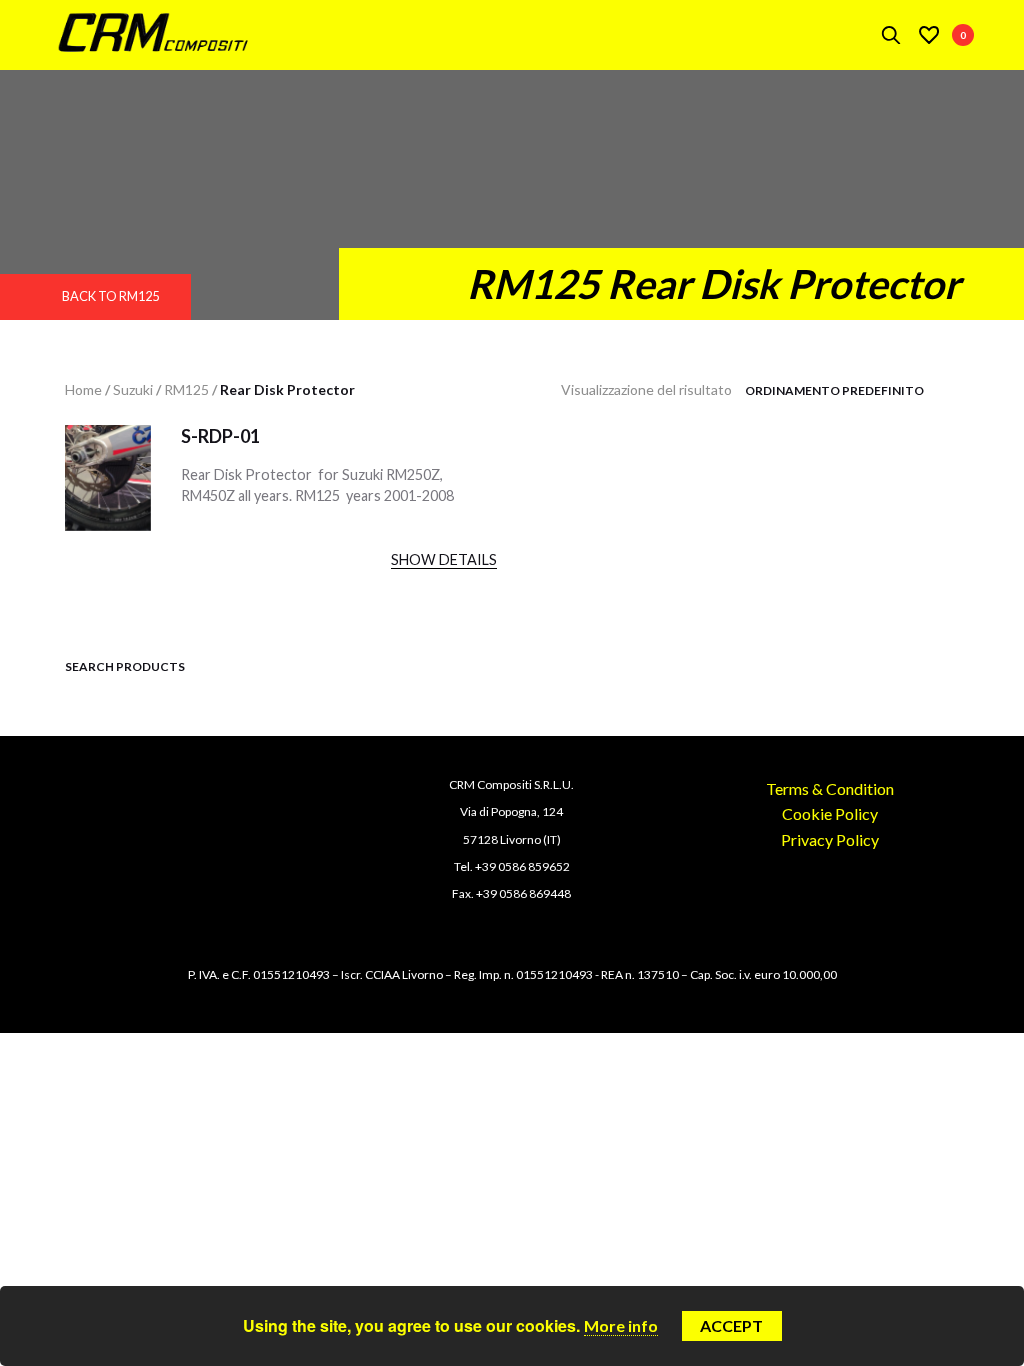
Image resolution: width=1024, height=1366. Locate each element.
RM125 (186, 389)
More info (621, 1325)
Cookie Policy (830, 813)
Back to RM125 (110, 296)
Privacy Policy (830, 839)
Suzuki (133, 389)
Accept (731, 1325)
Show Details (444, 559)
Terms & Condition (830, 788)
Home (83, 389)
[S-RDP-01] (108, 497)
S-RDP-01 (220, 436)
